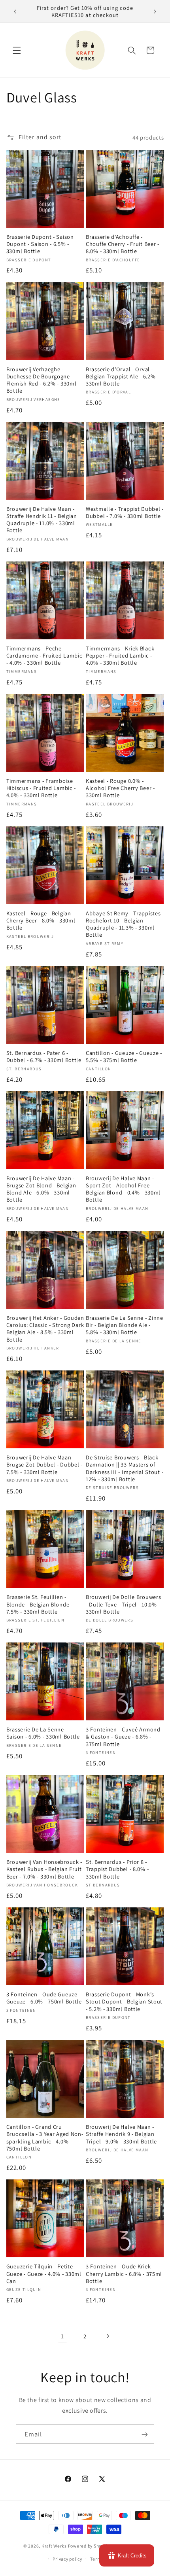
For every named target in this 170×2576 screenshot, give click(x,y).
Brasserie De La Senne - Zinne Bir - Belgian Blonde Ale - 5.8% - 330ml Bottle (125, 1325)
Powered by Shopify (89, 2546)
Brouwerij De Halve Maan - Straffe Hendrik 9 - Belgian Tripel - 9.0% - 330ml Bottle (121, 2134)
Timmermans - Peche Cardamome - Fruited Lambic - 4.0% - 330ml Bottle (44, 656)
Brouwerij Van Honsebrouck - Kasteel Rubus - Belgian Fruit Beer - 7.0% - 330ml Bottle (44, 1869)
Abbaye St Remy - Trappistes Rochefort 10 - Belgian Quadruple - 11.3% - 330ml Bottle (123, 924)
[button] (17, 50)
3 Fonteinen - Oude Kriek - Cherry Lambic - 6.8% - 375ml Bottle (124, 2274)
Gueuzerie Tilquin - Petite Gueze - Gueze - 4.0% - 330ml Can (44, 2274)
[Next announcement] (155, 11)
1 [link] (62, 2336)
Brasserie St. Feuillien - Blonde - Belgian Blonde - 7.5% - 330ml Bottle (40, 1604)
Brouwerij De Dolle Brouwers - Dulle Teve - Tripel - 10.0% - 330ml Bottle (123, 1604)
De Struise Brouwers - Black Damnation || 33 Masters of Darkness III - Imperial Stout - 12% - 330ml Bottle (125, 1468)
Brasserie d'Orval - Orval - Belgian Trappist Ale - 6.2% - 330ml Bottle (122, 376)
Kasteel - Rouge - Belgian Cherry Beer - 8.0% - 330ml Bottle (41, 920)
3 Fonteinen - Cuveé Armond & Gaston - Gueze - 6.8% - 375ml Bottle (123, 1737)
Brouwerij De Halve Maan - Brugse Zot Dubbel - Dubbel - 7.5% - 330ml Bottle (44, 1465)
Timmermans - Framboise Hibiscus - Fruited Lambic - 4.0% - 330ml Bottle (41, 788)
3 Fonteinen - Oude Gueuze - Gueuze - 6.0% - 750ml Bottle (44, 1998)
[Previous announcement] (15, 11)
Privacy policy (67, 2559)
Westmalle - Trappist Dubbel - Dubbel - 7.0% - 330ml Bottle (125, 512)
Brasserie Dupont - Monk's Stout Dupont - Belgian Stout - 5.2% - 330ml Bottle (124, 2001)
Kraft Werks (54, 2546)
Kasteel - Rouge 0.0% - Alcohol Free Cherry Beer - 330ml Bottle (120, 788)
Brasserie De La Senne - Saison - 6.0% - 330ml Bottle (43, 1733)
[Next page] (108, 2336)
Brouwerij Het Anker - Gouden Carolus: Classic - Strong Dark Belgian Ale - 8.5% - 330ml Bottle (45, 1329)
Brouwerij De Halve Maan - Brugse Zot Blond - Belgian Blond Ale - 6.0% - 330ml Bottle (41, 1189)
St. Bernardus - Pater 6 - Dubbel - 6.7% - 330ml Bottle (44, 1056)
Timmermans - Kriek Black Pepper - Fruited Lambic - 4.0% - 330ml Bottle (120, 656)
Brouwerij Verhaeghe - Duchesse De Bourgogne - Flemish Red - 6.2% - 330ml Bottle (42, 380)
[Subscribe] (145, 2434)
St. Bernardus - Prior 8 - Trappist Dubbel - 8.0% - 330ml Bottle (117, 1869)
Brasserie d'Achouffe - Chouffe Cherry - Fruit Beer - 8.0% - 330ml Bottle (123, 244)
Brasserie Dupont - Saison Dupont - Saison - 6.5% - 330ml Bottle (40, 244)
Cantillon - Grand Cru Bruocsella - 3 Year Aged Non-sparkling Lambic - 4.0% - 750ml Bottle (45, 2138)
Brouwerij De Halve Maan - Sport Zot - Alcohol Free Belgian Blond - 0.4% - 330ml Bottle (123, 1189)
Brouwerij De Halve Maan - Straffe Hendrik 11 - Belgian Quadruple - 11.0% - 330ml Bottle (42, 520)
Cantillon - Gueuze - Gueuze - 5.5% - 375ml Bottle (124, 1056)
